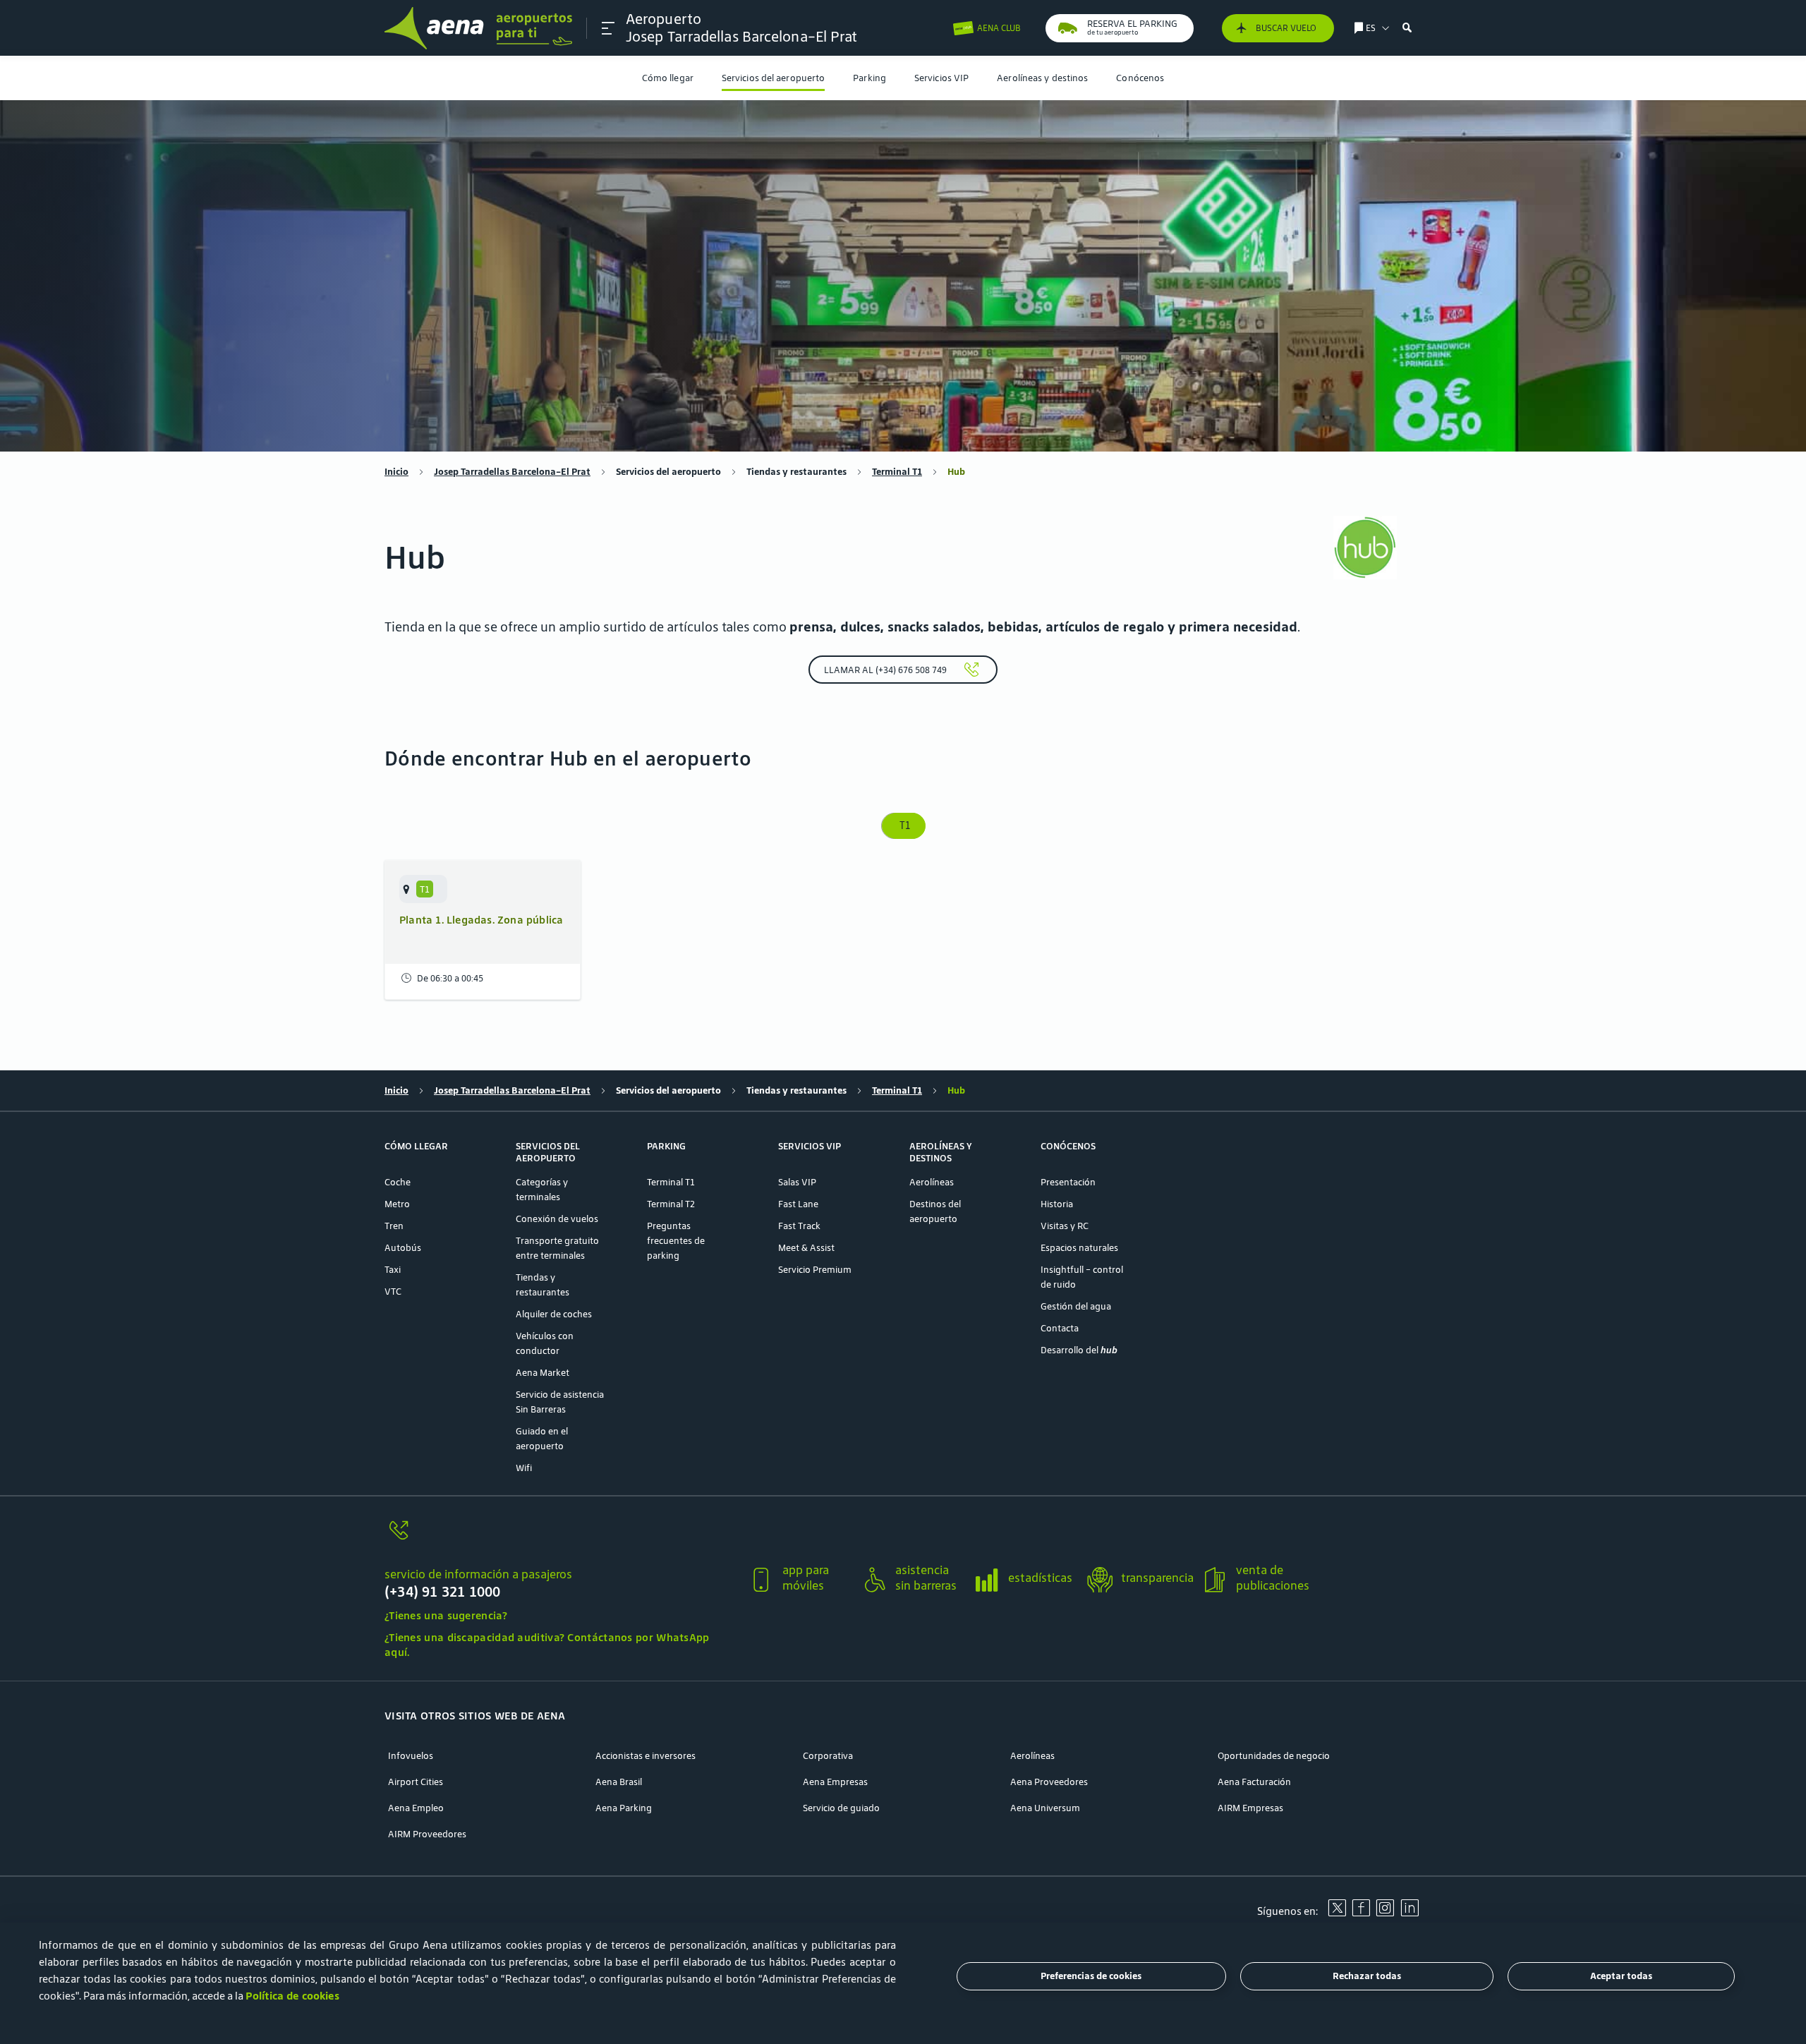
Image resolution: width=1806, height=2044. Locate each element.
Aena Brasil (619, 1782)
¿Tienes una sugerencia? (446, 1615)
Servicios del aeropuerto (773, 78)
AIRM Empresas (1250, 1808)
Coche (398, 1182)
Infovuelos (411, 1756)
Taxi (393, 1270)
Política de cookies (292, 1996)
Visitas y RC (1065, 1226)
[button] (608, 28)
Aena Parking (624, 1808)
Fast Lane (798, 1204)
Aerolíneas (932, 1182)
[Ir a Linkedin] (1410, 1913)
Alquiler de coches (554, 1314)
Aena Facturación (1254, 1782)
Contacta (1060, 1328)
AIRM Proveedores (427, 1834)
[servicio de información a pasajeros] (560, 1538)
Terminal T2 (671, 1204)
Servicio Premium (815, 1270)
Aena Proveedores (1049, 1782)
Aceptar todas (1621, 1977)
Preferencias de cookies (1091, 1977)
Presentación (1068, 1182)
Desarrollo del (1079, 1350)
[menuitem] (668, 78)
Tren (394, 1226)
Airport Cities (416, 1782)
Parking (869, 78)
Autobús (403, 1248)
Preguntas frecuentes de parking (676, 1241)
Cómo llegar (668, 78)
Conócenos (1140, 78)
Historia (1057, 1204)
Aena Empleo (416, 1808)
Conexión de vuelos (557, 1219)
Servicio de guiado (841, 1808)
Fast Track (799, 1226)
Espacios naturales (1079, 1248)
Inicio (396, 472)
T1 (903, 826)
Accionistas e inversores (646, 1756)
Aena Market (543, 1373)
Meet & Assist (806, 1248)
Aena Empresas (835, 1782)
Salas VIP (797, 1182)
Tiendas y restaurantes (796, 472)
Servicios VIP (941, 78)
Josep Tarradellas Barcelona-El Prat (512, 472)
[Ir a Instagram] (1385, 1913)
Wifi (524, 1468)
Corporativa (828, 1756)
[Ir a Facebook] (1361, 1913)
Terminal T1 (897, 472)
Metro (397, 1204)
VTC (393, 1292)
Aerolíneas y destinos (1042, 78)
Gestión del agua (1076, 1306)
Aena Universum (1045, 1808)
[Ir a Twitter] (1337, 1913)
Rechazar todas (1367, 1977)
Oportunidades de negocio (1274, 1756)
